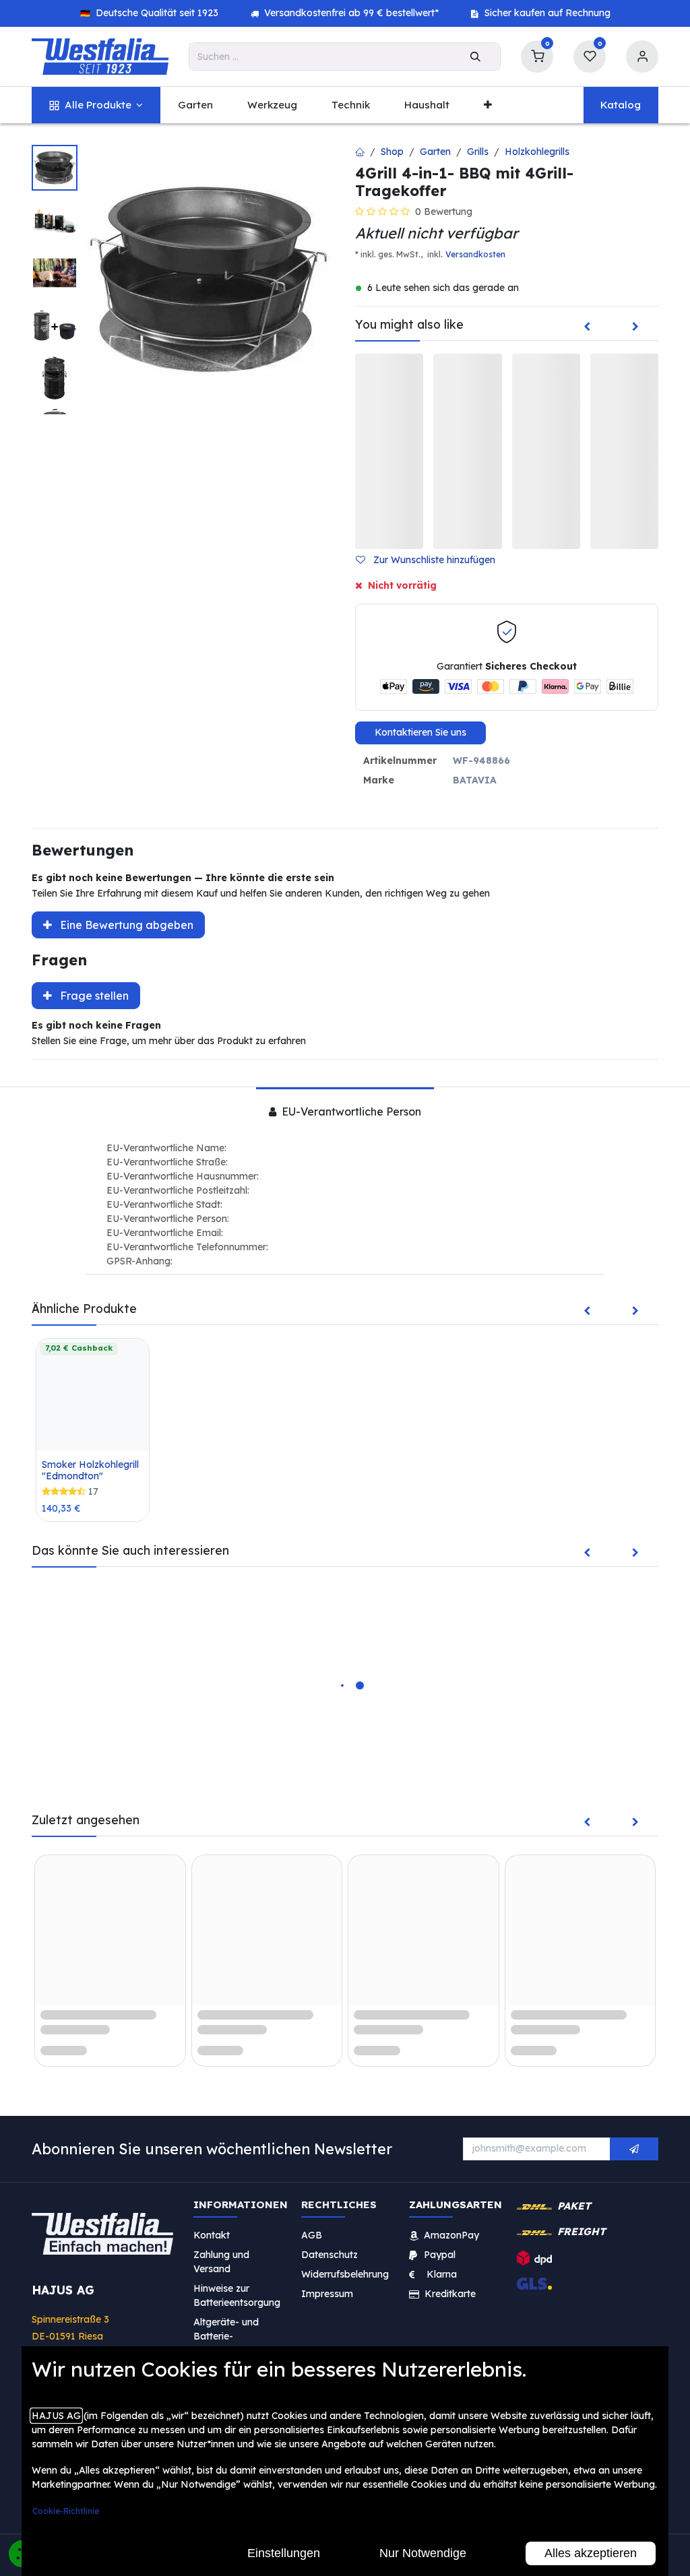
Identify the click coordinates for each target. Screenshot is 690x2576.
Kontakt (212, 2234)
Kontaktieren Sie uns (420, 732)
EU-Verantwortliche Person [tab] (350, 1112)
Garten (435, 152)
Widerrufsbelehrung (346, 2274)
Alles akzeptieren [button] (591, 2553)
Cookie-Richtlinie (66, 2511)
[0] (537, 55)
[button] (431, 560)
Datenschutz (330, 2254)
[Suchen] (475, 57)
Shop (392, 152)
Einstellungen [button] (284, 2553)
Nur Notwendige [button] (423, 2553)
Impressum (327, 2293)
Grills (478, 152)
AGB (312, 2234)
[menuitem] (96, 105)
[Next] (635, 327)
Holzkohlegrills (537, 152)
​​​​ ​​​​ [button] (634, 2149)
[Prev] (587, 327)
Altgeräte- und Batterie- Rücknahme (226, 2336)
